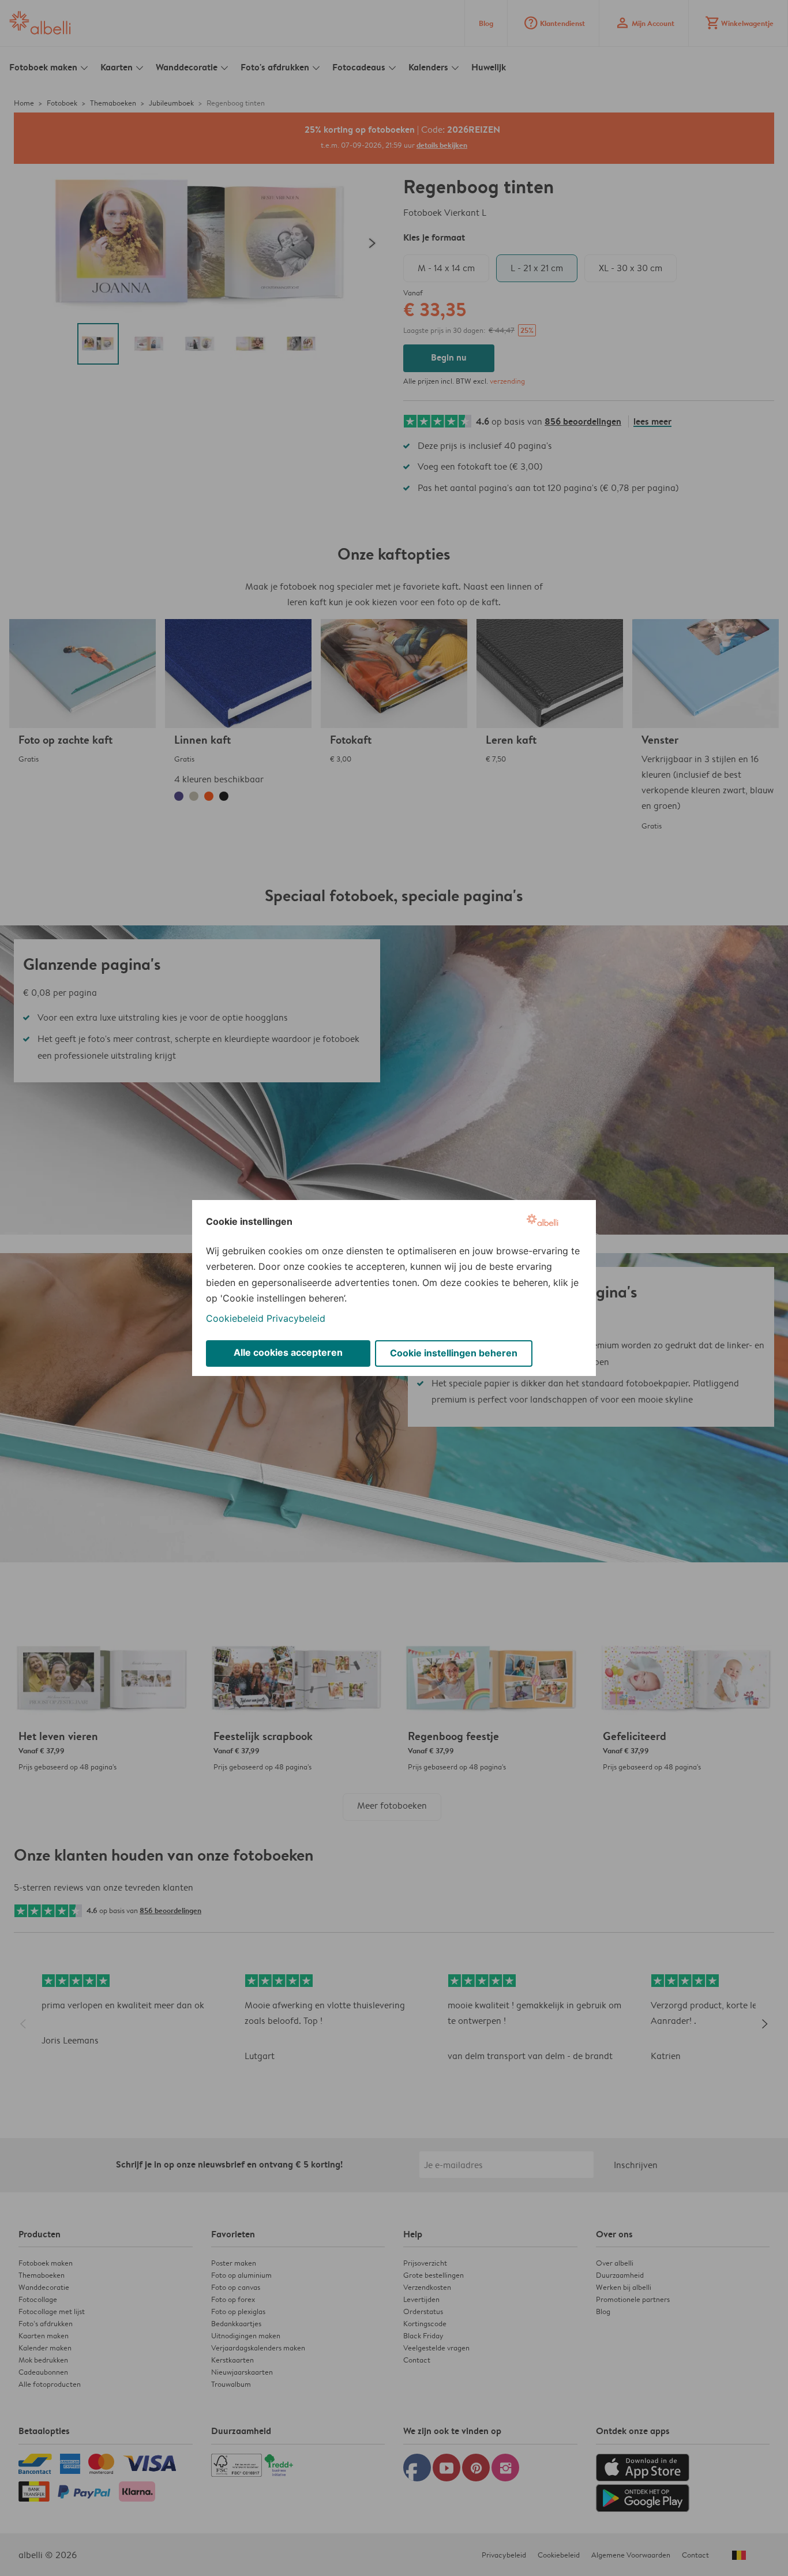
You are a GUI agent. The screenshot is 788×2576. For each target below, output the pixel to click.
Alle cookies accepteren (288, 1352)
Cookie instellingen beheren (454, 1353)
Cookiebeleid (235, 1318)
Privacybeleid (296, 1318)
